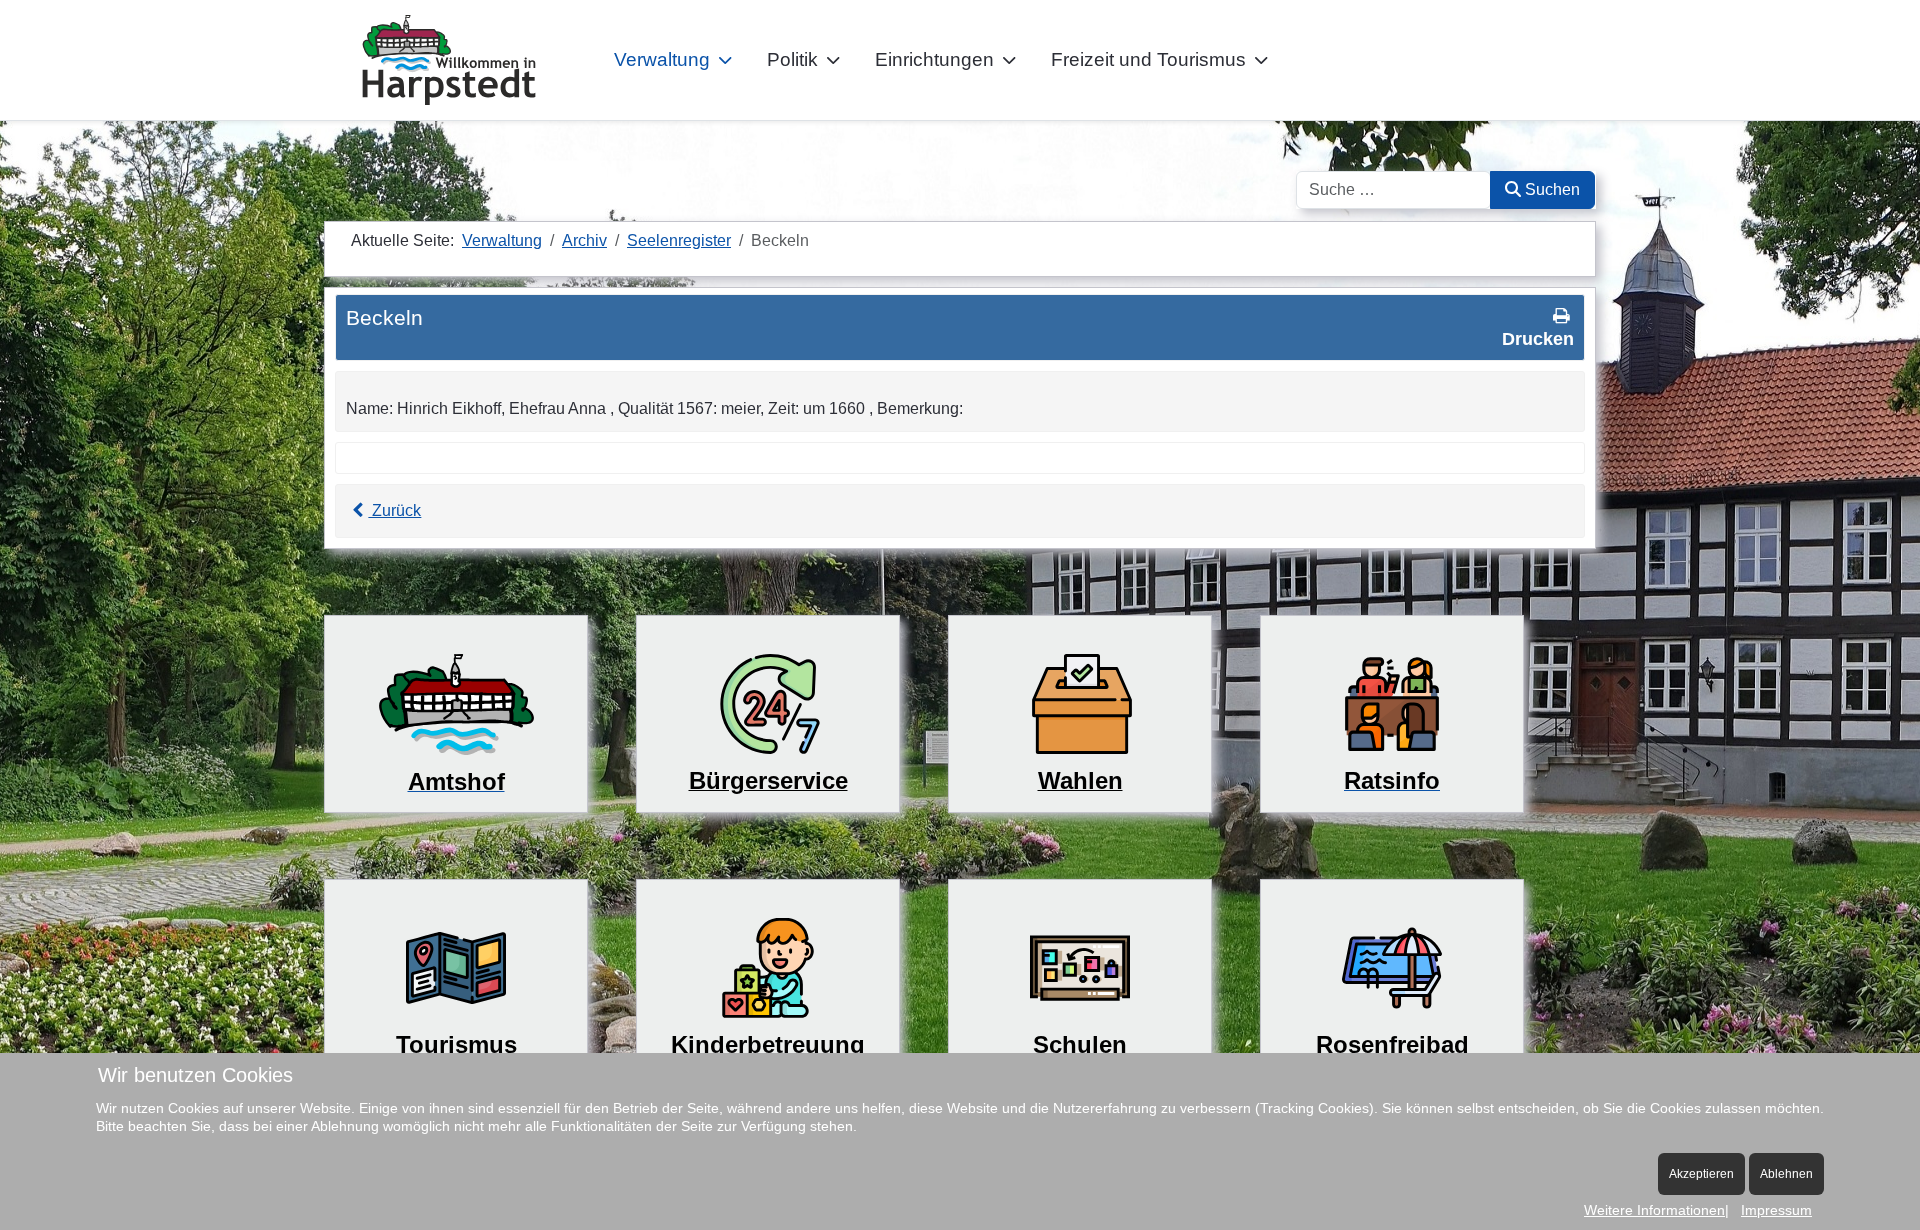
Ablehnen (1786, 1174)
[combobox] (1393, 190)
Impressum (1776, 1210)
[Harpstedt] (449, 60)
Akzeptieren (1701, 1174)
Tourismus (456, 1044)
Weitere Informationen (1654, 1210)
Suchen (1550, 189)
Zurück (394, 510)
